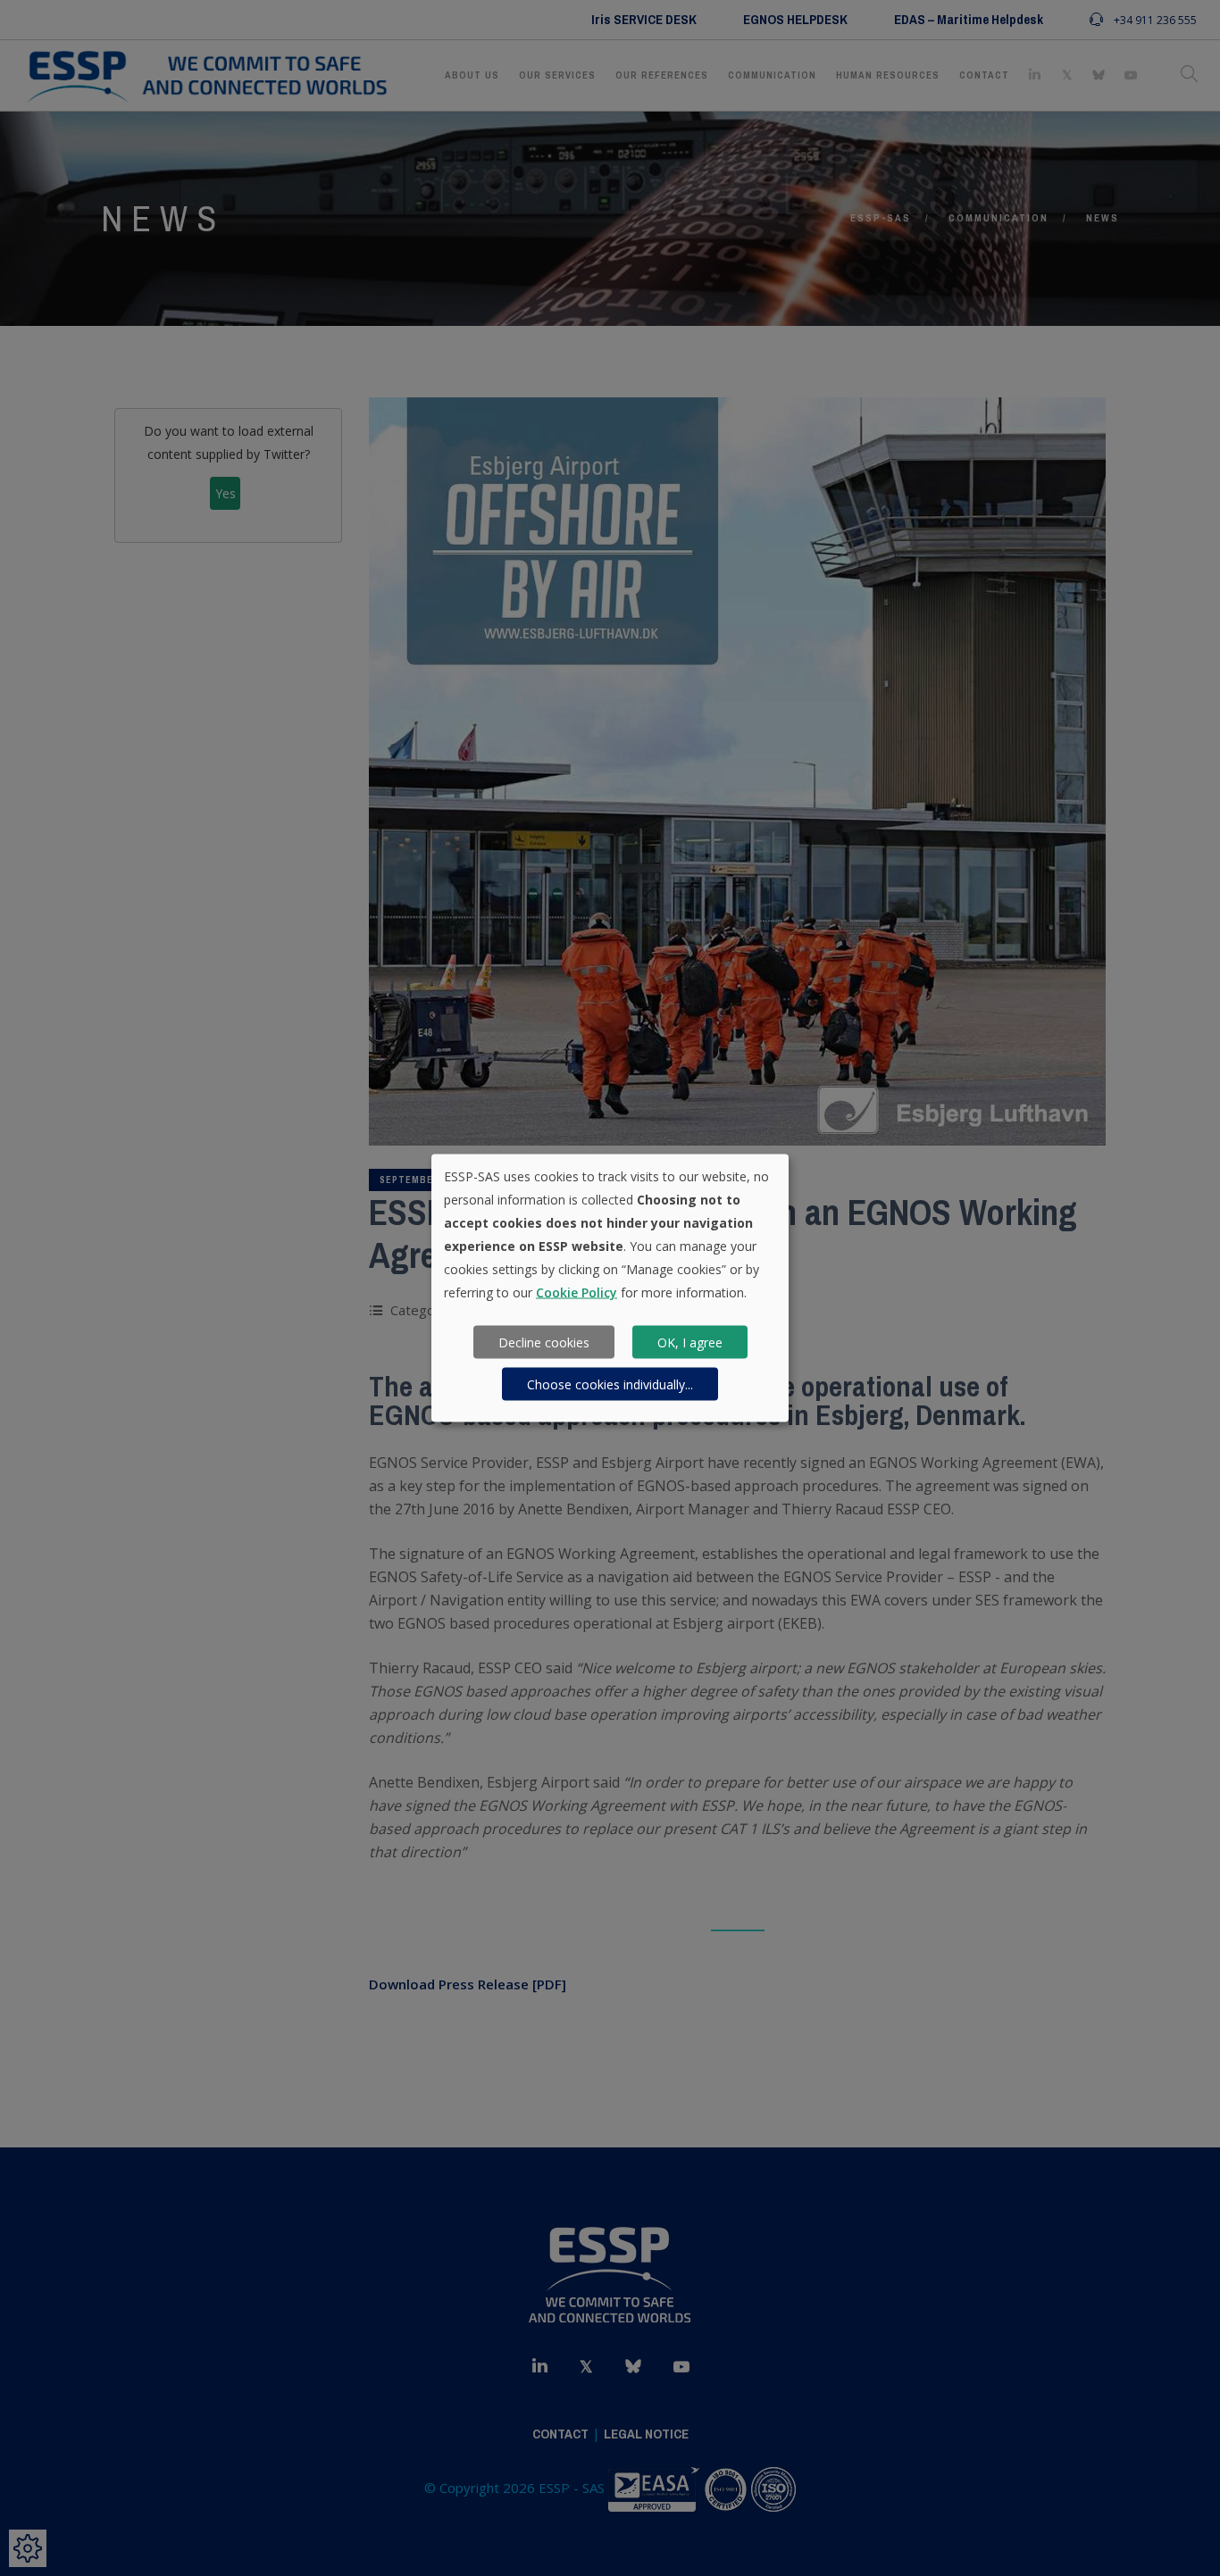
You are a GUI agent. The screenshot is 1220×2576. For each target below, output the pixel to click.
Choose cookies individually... (610, 1384)
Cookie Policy (577, 1292)
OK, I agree (690, 1342)
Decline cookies (544, 1342)
